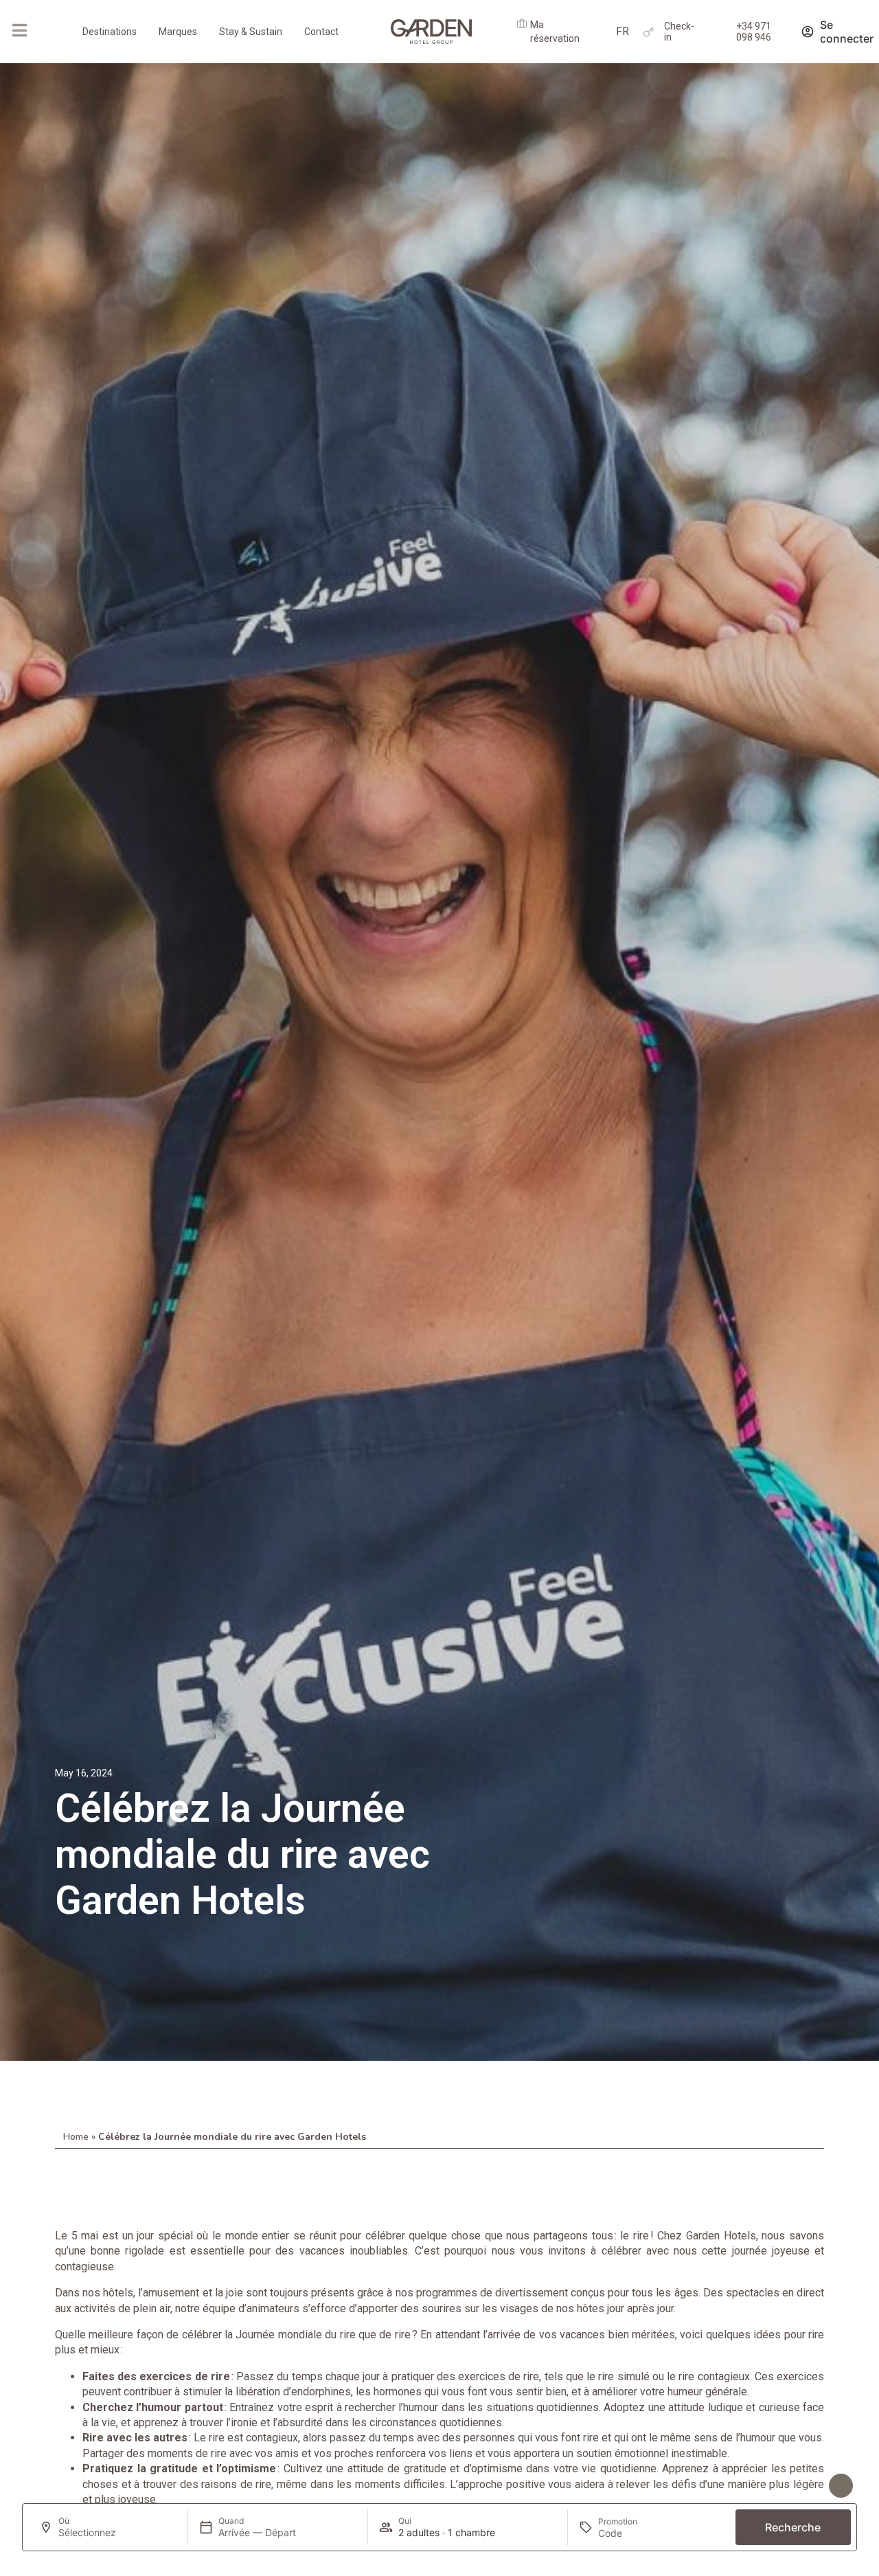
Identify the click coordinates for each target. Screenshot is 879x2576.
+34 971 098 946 (754, 32)
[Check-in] (649, 32)
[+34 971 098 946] (721, 32)
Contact (321, 32)
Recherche (793, 2527)
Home (76, 2137)
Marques (178, 32)
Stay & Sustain (251, 32)
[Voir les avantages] (841, 2486)
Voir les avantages (789, 2479)
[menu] (19, 30)
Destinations (110, 32)
